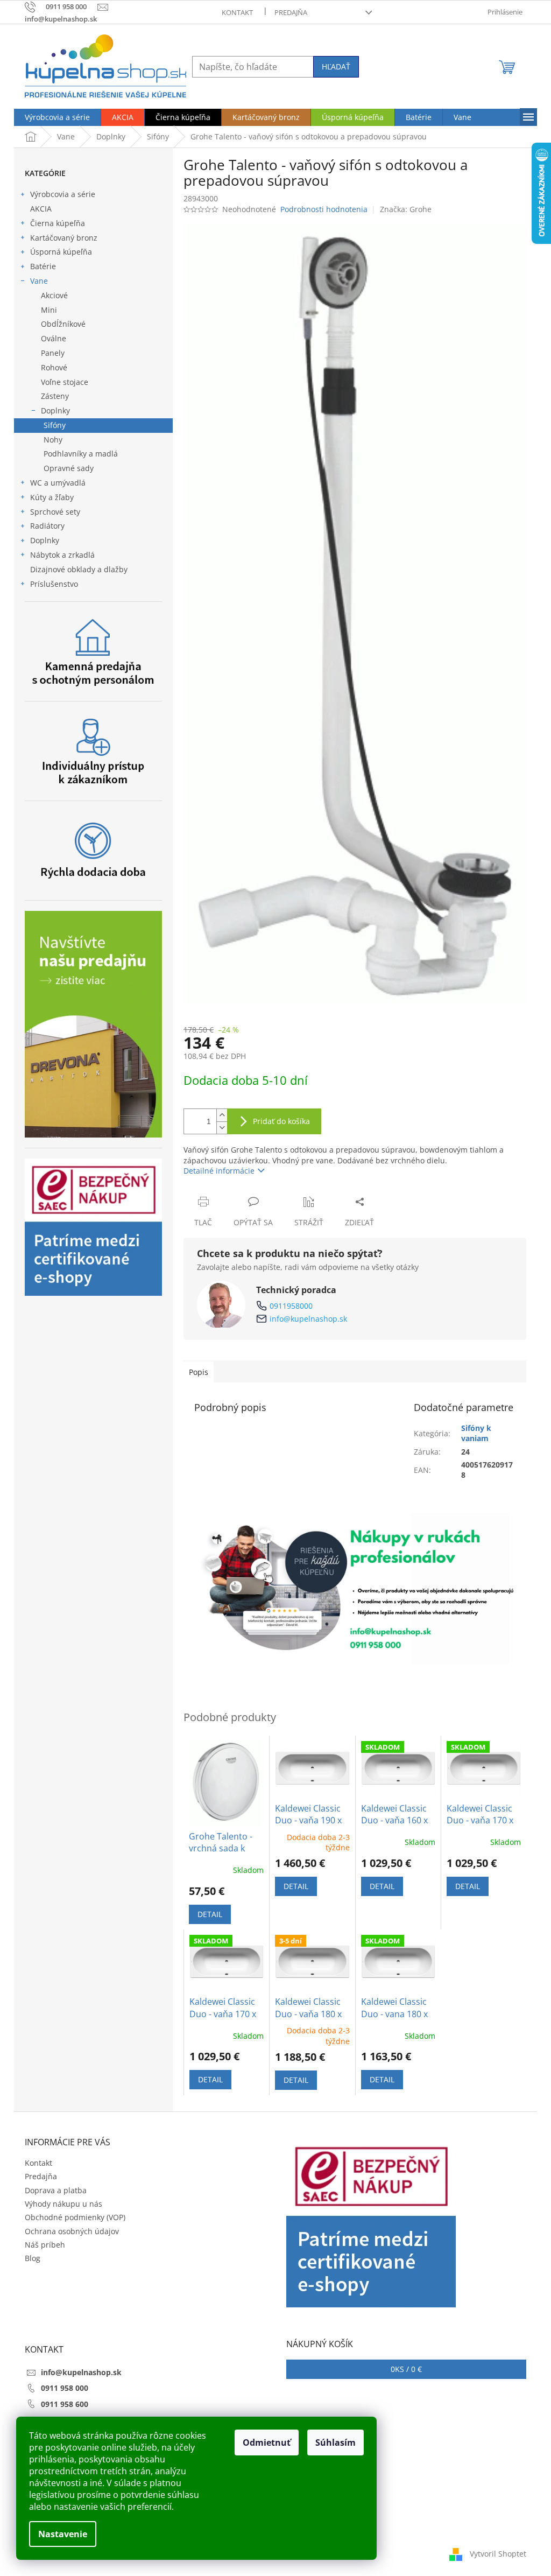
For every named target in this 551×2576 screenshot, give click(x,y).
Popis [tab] (199, 1372)
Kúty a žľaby (52, 497)
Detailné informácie (219, 1171)
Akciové (54, 295)
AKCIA (41, 209)
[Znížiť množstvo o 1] (222, 1128)
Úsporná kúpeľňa (61, 252)
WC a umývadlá (58, 483)
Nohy (53, 440)
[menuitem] (57, 117)
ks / (406, 2369)
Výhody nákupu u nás (63, 2204)
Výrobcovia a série (63, 194)
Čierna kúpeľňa (58, 223)
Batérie (43, 266)
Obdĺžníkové (63, 324)
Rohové (54, 367)
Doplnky (55, 410)
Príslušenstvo (54, 584)
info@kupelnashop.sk (308, 1319)
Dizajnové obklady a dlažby (79, 569)
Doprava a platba (56, 2190)
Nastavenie (63, 2534)
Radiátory (47, 526)
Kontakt (237, 12)
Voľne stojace (65, 382)
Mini (49, 310)
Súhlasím (335, 2442)
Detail (210, 1914)
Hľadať (336, 66)
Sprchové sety (55, 512)
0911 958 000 (65, 2388)
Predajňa (291, 12)
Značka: (406, 209)
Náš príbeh (45, 2245)
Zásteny (55, 396)
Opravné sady (69, 468)
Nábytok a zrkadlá (62, 555)
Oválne (54, 338)
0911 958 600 (65, 2404)
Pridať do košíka (281, 1121)
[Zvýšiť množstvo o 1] (222, 1115)
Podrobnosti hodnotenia (324, 209)
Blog (33, 2258)
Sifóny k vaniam (476, 1433)
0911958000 (291, 1306)
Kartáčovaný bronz (64, 238)
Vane (39, 281)
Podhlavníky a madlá (81, 454)
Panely (53, 353)
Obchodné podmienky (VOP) (75, 2217)
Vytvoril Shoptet (498, 2553)
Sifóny (55, 425)
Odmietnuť (267, 2442)
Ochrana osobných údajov (72, 2231)
